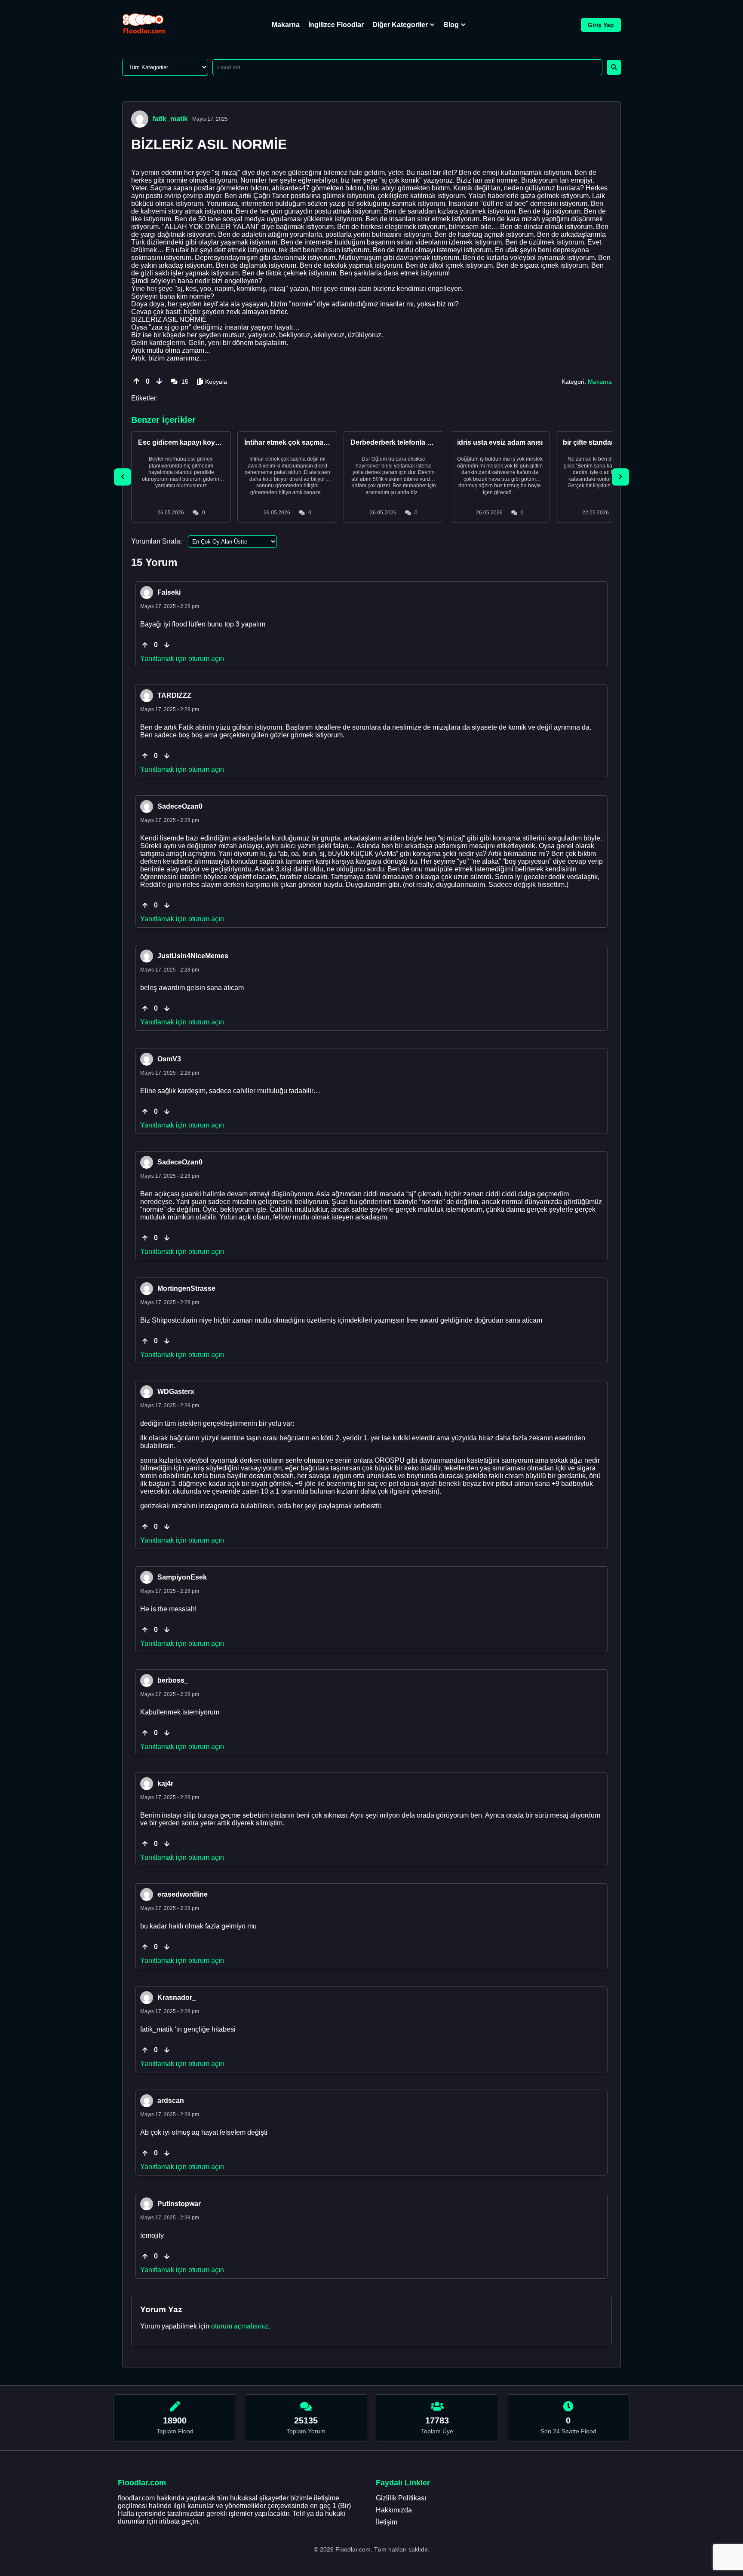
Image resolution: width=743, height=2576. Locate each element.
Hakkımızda (394, 2510)
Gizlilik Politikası (401, 2498)
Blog (451, 25)
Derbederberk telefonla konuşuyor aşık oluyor (425, 442)
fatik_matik (170, 119)
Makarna (286, 25)
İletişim (387, 2522)
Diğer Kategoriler (400, 25)
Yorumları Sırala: (157, 541)
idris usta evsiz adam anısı (500, 442)
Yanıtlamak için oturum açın (182, 659)
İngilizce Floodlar (336, 25)
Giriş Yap (601, 25)
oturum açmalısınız (240, 2326)
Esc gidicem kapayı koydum (184, 442)
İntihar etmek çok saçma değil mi (297, 442)
